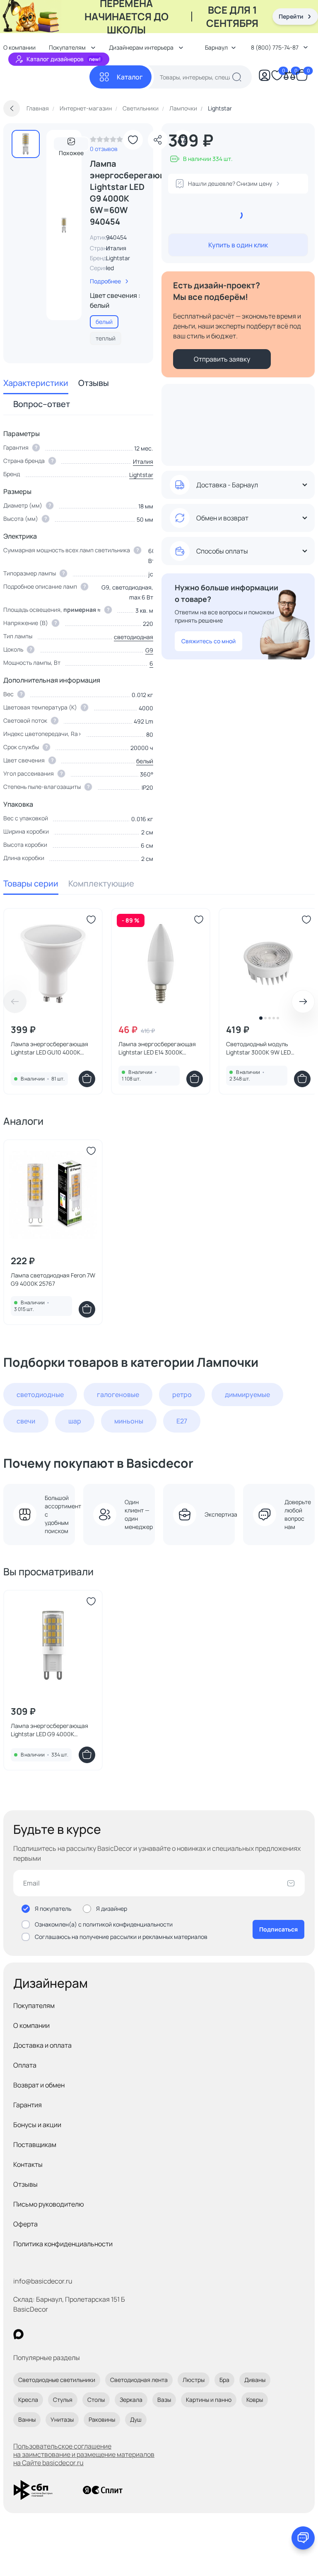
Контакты (28, 2164)
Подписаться (278, 1929)
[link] (106, 141)
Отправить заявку (222, 359)
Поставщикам (35, 2145)
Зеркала (131, 2400)
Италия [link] (116, 248)
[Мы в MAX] (18, 2334)
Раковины (102, 2419)
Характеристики (36, 383)
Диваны (255, 2380)
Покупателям (34, 2006)
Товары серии (31, 883)
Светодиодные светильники (57, 2380)
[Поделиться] (158, 140)
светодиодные (40, 1395)
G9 (149, 650)
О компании (31, 2025)
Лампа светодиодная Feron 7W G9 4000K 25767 (53, 1279)
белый (145, 761)
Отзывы (94, 383)
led (110, 268)
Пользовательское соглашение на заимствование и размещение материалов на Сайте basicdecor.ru (84, 2454)
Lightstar (118, 258)
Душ (136, 2419)
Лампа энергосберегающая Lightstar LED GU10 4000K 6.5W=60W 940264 (49, 1048)
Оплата (25, 2065)
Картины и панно (209, 2400)
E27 (182, 1421)
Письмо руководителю (49, 2204)
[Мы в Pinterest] (35, 2334)
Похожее (71, 150)
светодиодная (134, 637)
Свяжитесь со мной (208, 641)
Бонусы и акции (37, 2125)
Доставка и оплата (42, 2045)
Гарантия (28, 2105)
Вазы (164, 2400)
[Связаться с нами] (303, 2538)
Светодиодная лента (139, 2380)
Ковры (255, 2400)
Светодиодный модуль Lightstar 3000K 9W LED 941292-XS (258, 1048)
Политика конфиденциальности (63, 2244)
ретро (182, 1395)
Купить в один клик (238, 245)
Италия (143, 461)
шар (75, 1421)
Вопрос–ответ (42, 404)
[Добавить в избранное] (133, 140)
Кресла (28, 2400)
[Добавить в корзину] (87, 1079)
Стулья (63, 2400)
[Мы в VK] (52, 2334)
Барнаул (216, 47)
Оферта (25, 2224)
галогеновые (118, 1395)
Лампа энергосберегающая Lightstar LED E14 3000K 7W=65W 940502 (157, 1048)
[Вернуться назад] (12, 108)
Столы (96, 2400)
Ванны (27, 2419)
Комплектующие (101, 883)
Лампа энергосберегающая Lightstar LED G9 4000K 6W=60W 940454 (49, 1730)
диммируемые (247, 1395)
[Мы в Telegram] (86, 2334)
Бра (224, 2380)
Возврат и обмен (39, 2085)
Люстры (194, 2380)
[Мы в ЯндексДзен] (69, 2334)
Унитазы (62, 2419)
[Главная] (46, 77)
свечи (26, 1421)
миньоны (129, 1421)
